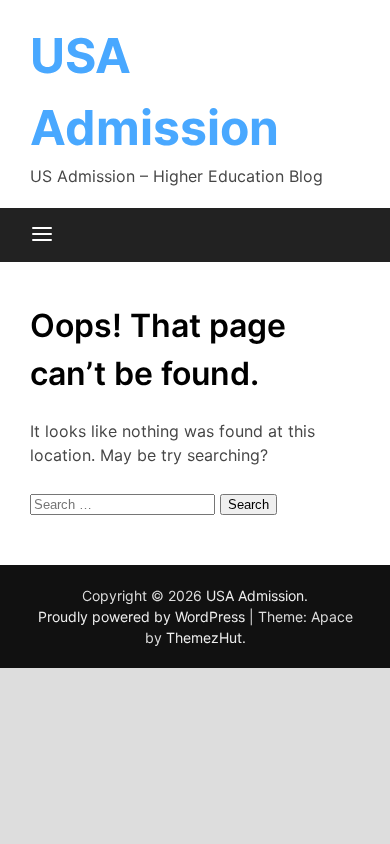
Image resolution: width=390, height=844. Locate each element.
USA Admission (255, 595)
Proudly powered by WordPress (143, 616)
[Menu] (42, 235)
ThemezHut (204, 637)
